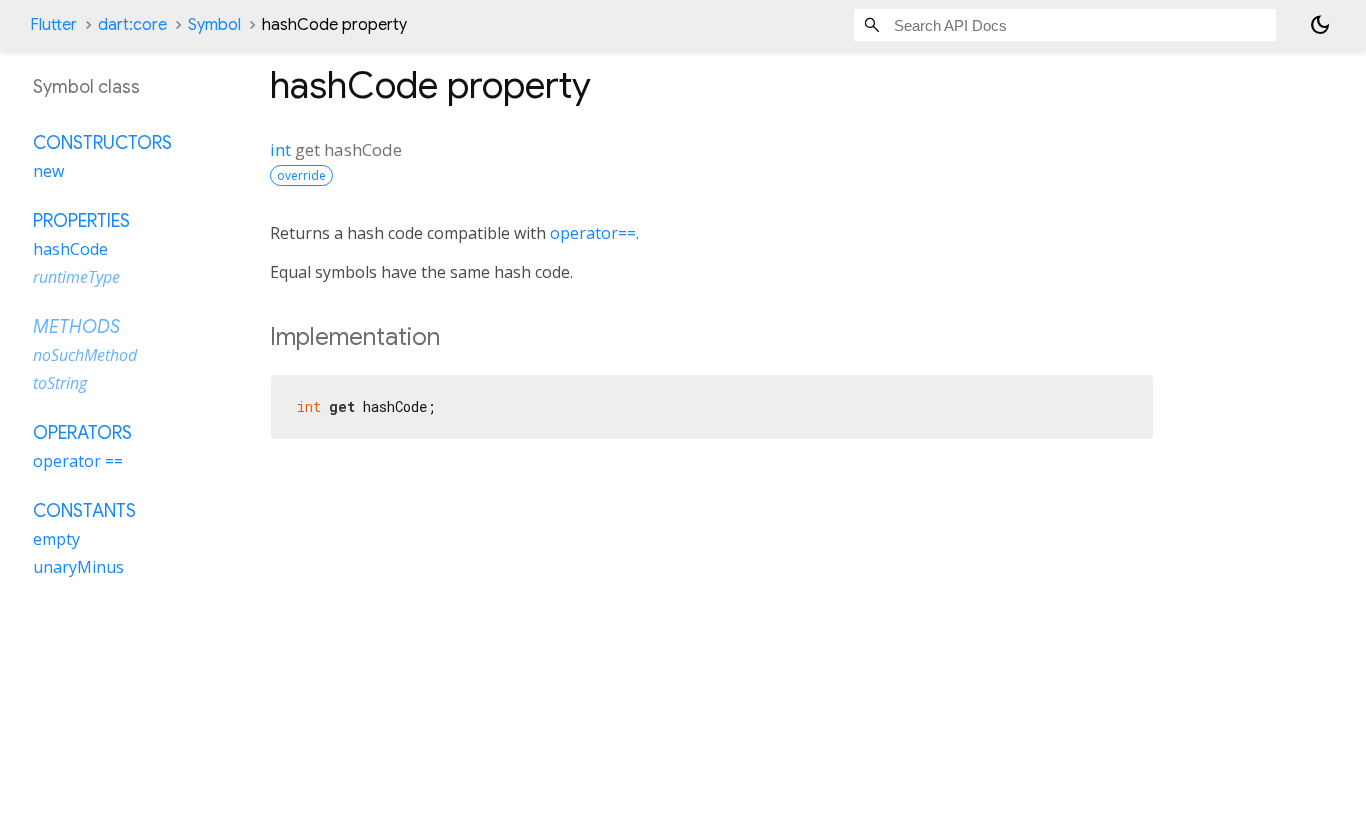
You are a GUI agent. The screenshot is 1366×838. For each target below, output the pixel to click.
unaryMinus (78, 567)
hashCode (70, 249)
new (48, 171)
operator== (593, 233)
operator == (78, 461)
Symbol (214, 25)
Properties (81, 221)
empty (56, 539)
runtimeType (76, 277)
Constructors (102, 143)
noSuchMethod (85, 355)
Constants (84, 511)
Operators (82, 433)
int (280, 149)
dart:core (132, 25)
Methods (76, 327)
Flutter (53, 25)
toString (60, 383)
